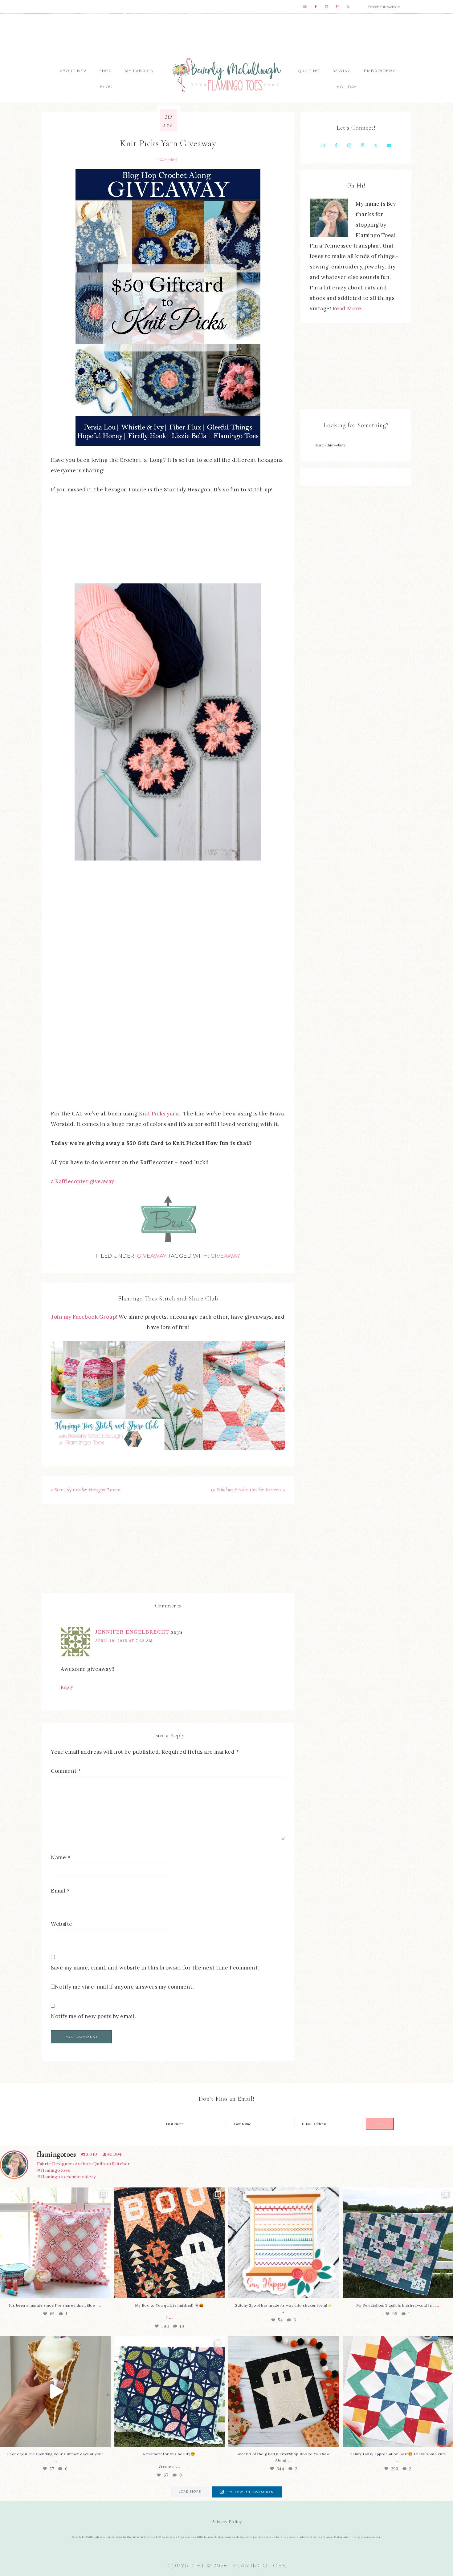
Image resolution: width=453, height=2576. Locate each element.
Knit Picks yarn (159, 1114)
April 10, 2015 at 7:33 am (124, 1641)
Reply (67, 1687)
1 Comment (167, 160)
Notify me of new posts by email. (93, 2016)
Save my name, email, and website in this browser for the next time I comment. (155, 1968)
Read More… (349, 308)
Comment (66, 1771)
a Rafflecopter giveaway (83, 1181)
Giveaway (152, 1256)
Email (60, 1891)
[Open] (55, 2243)
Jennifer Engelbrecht (132, 1632)
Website (62, 1924)
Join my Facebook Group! (85, 1317)
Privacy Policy (227, 2522)
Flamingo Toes (226, 74)
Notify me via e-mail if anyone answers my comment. (124, 1987)
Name (61, 1857)
